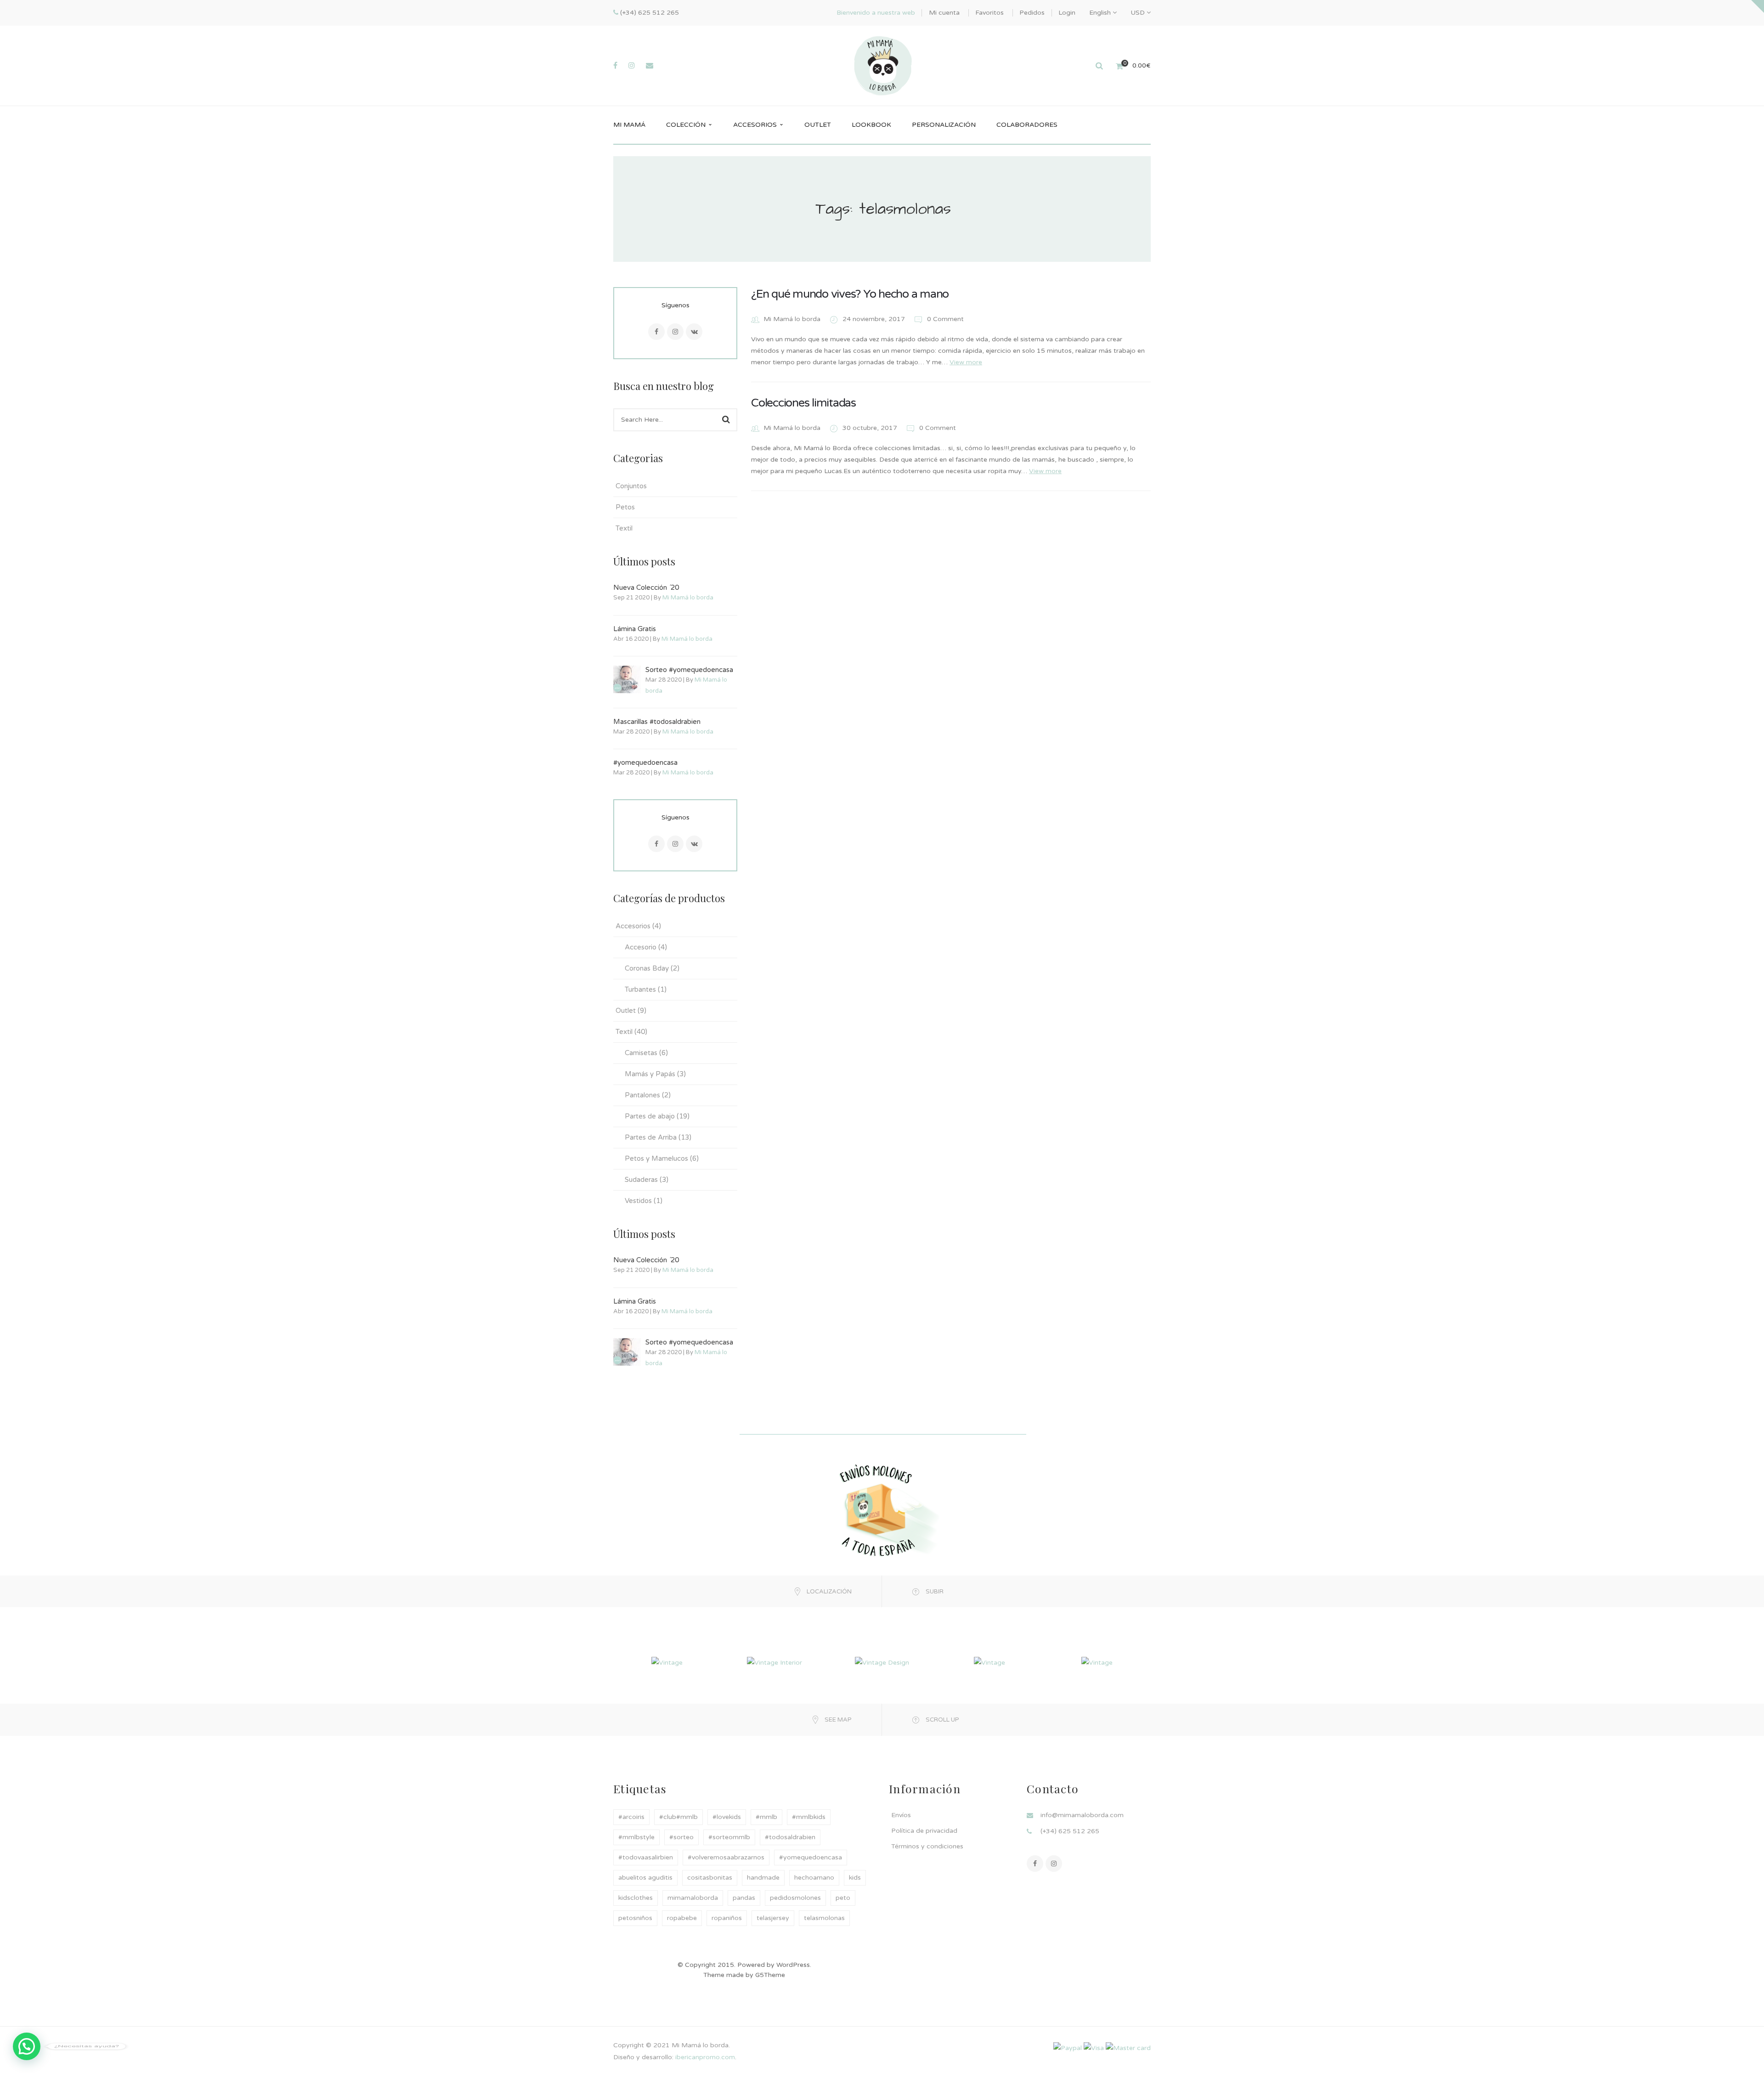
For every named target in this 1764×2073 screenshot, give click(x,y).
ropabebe (682, 1918)
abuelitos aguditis (645, 1878)
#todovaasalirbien (646, 1857)
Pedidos (1032, 13)
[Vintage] (667, 1662)
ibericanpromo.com (704, 2057)
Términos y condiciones (927, 1846)
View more (966, 362)
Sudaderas (641, 1180)
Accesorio (641, 947)
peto (843, 1898)
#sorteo (681, 1837)
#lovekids (727, 1817)
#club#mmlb (678, 1817)
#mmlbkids (809, 1817)
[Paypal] (1068, 2048)
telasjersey (773, 1918)
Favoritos (989, 13)
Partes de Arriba (651, 1137)
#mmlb (766, 1817)
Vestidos (638, 1201)
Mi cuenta (944, 13)
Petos (625, 507)
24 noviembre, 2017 (875, 319)
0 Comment (944, 319)
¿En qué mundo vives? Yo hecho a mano (850, 294)
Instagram (675, 332)
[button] (27, 2046)
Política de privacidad (924, 1831)
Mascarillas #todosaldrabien (657, 722)
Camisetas (641, 1053)
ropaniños (727, 1918)
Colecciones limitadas (803, 403)
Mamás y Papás (650, 1074)
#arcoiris (631, 1817)
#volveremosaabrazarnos (726, 1857)
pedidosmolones (795, 1898)
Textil (624, 528)
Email (694, 332)
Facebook (656, 332)
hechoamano (814, 1878)
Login (1067, 13)
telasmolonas (824, 1918)
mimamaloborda (693, 1898)
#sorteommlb (729, 1837)
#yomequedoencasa (645, 763)
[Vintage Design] (882, 1662)
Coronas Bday (647, 968)
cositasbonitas (710, 1878)
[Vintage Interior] (775, 1662)
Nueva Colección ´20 (646, 587)
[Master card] (1128, 2048)
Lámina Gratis (635, 629)
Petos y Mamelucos (656, 1158)
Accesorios (633, 926)
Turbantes (640, 989)
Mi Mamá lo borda (688, 598)
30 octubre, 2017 (871, 428)
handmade (763, 1878)
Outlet (626, 1011)
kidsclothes (636, 1898)
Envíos (901, 1815)
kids (855, 1878)
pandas (744, 1898)
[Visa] (1094, 2048)
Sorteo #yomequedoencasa (689, 670)
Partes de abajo (650, 1116)
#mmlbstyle (636, 1837)
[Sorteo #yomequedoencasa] (627, 679)
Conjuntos (631, 486)
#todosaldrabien (790, 1837)
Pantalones (642, 1095)
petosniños (635, 1918)
